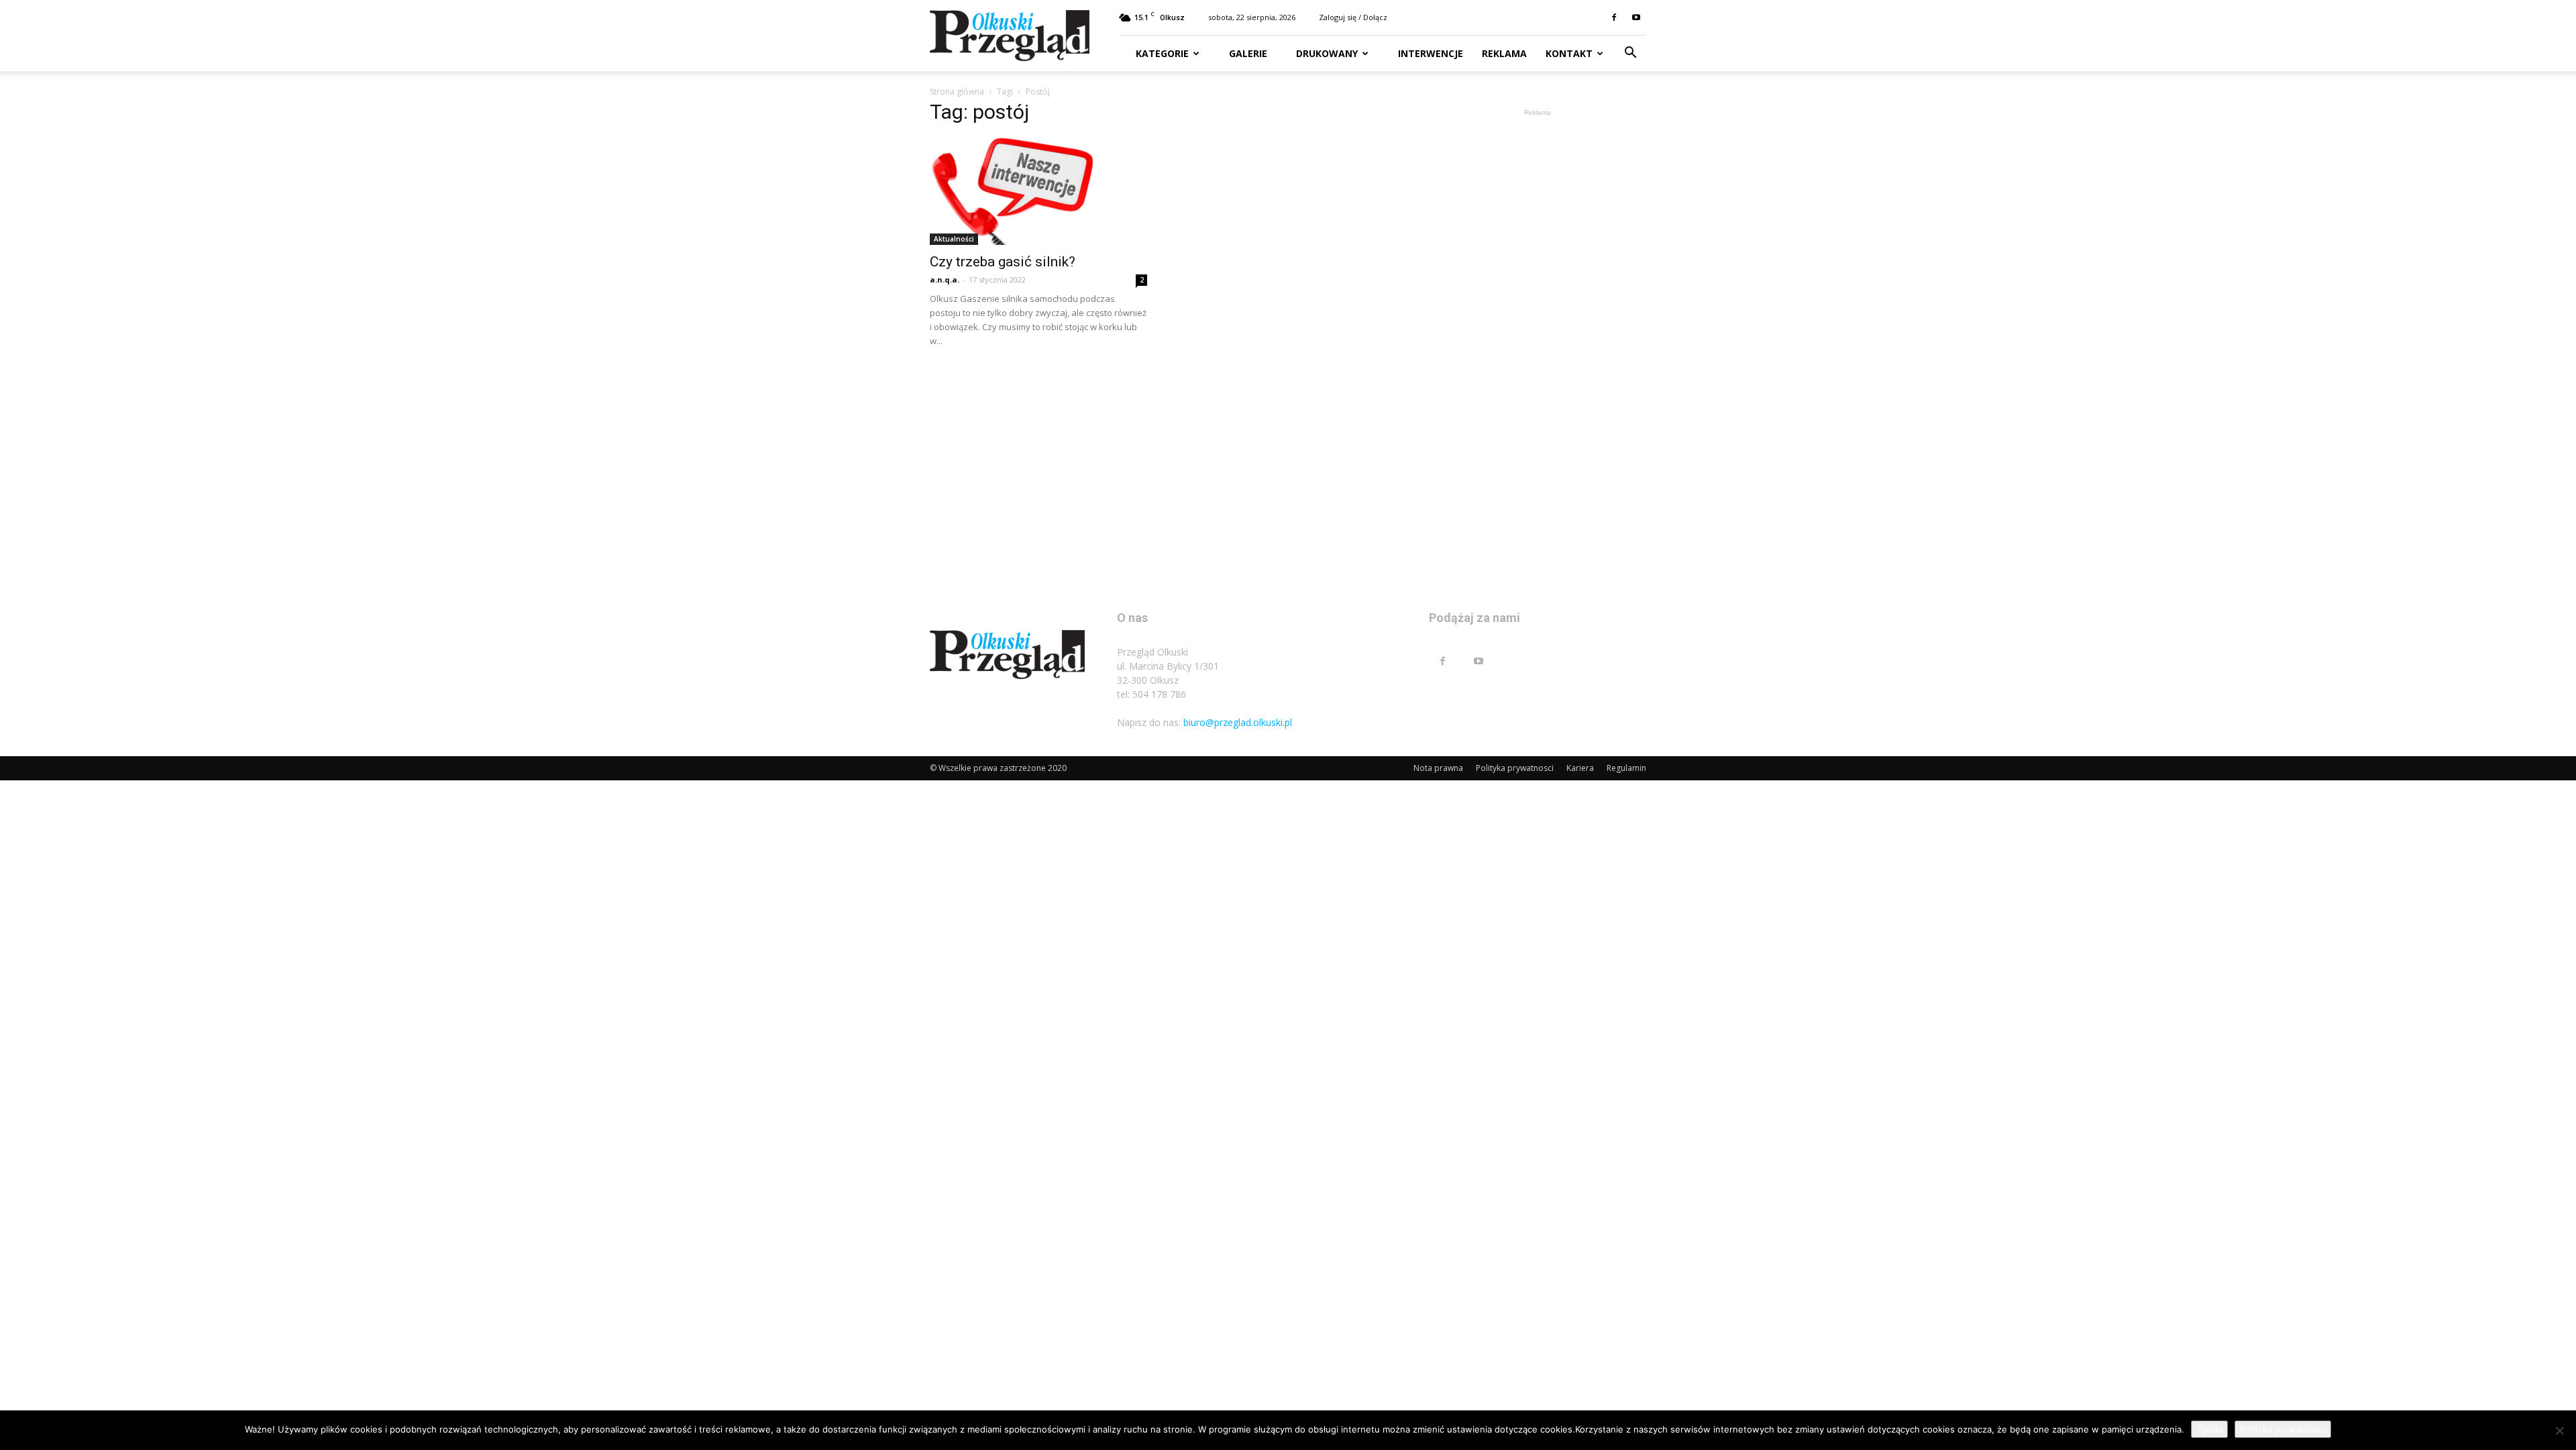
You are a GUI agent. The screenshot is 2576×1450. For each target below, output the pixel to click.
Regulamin (1626, 768)
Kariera (1580, 768)
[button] (1630, 54)
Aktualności (954, 239)
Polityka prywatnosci (1515, 768)
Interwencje (1429, 53)
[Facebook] (1614, 17)
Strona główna (957, 92)
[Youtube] (1636, 17)
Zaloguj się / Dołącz (1353, 17)
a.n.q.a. (945, 279)
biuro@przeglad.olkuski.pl (1238, 722)
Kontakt (1569, 53)
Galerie (1247, 53)
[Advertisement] (1538, 321)
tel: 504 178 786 (1151, 694)
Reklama (1504, 53)
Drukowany (1326, 53)
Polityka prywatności (2283, 1429)
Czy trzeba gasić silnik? (1003, 262)
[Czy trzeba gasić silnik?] (1038, 191)
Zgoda (2209, 1429)
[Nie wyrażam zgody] (2559, 1431)
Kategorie (1162, 53)
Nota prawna (1438, 768)
